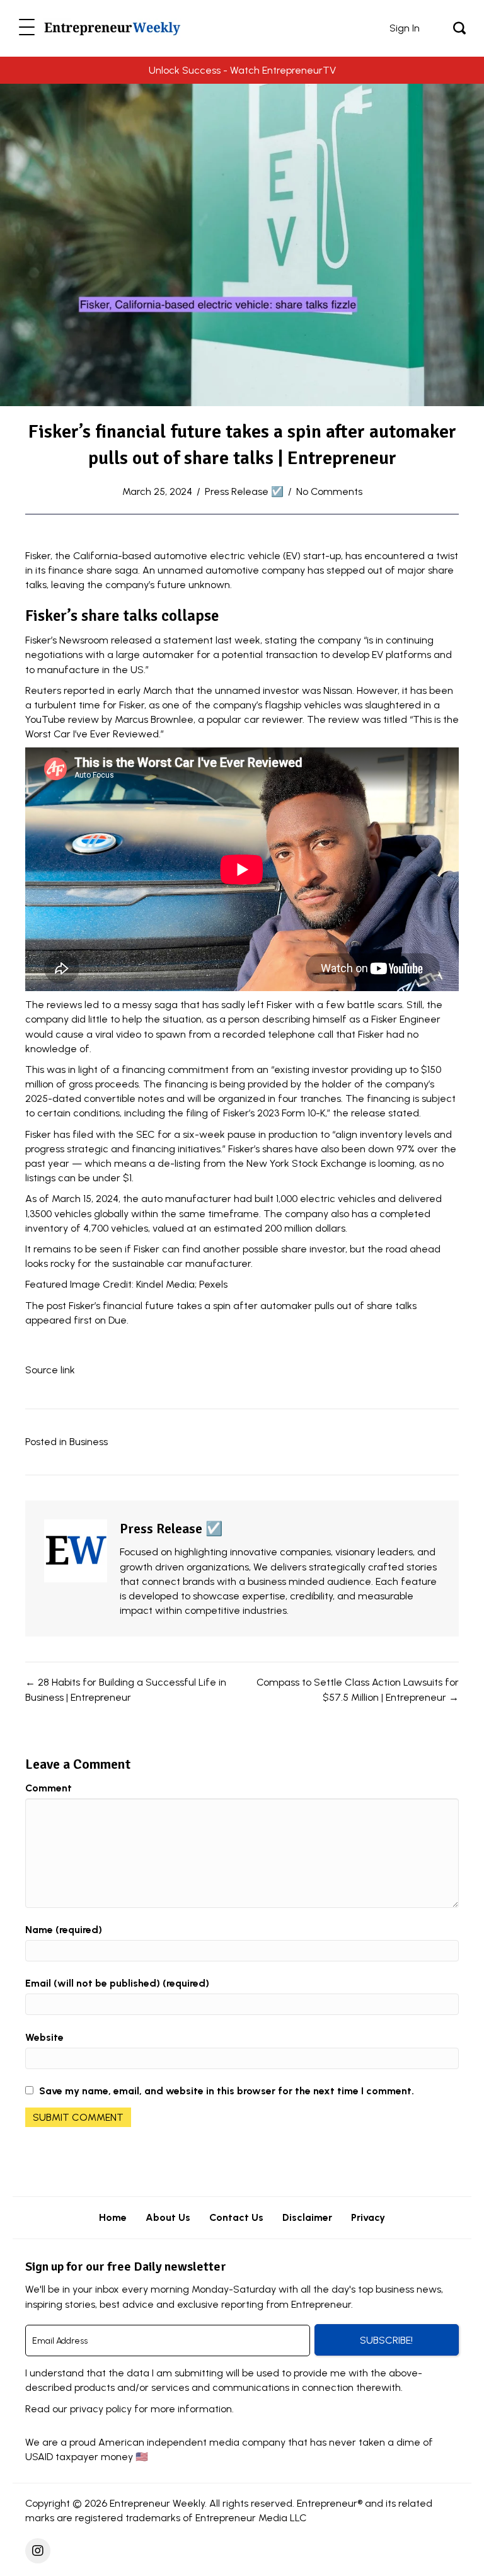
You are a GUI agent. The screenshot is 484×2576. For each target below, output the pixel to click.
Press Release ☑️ (244, 491)
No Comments (329, 491)
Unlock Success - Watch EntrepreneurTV (242, 70)
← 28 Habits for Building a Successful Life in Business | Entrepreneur (126, 1689)
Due (118, 1320)
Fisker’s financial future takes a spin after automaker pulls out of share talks (243, 1306)
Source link (50, 1370)
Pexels (213, 1284)
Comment (49, 1788)
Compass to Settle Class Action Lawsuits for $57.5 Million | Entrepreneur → (358, 1689)
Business (89, 1442)
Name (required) (64, 1930)
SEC (146, 1134)
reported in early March (118, 690)
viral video (118, 1034)
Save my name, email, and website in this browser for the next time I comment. (227, 2091)
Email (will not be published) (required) (117, 1983)
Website (44, 2037)
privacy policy (101, 2409)
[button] (27, 28)
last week (238, 640)
